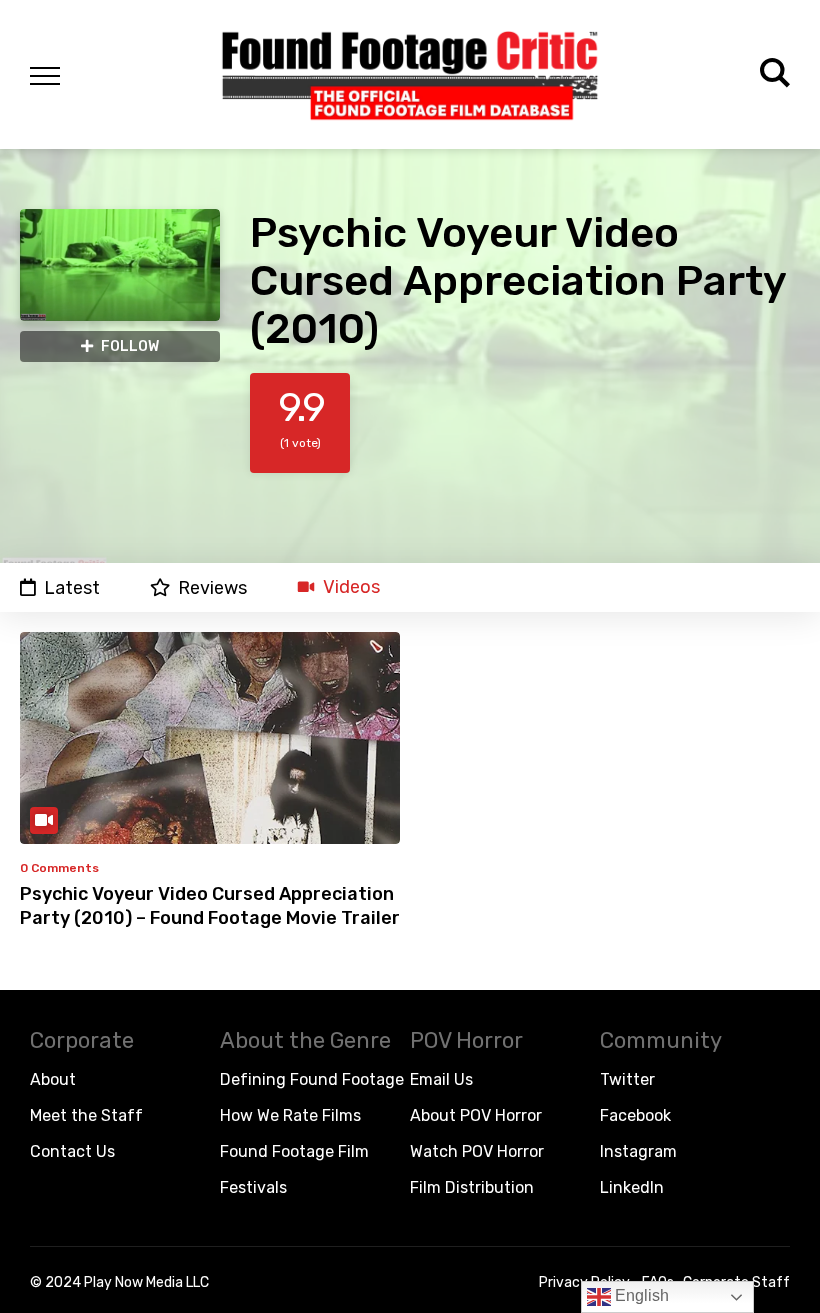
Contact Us (72, 1151)
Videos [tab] (351, 587)
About (53, 1079)
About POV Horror (476, 1115)
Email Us (441, 1079)
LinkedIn (632, 1187)
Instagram (638, 1151)
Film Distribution (472, 1187)
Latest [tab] (72, 587)
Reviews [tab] (212, 587)
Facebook (635, 1115)
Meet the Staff (86, 1115)
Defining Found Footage (312, 1079)
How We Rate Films (290, 1115)
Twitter (627, 1079)
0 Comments (59, 868)
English (640, 1295)
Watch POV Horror (477, 1151)
